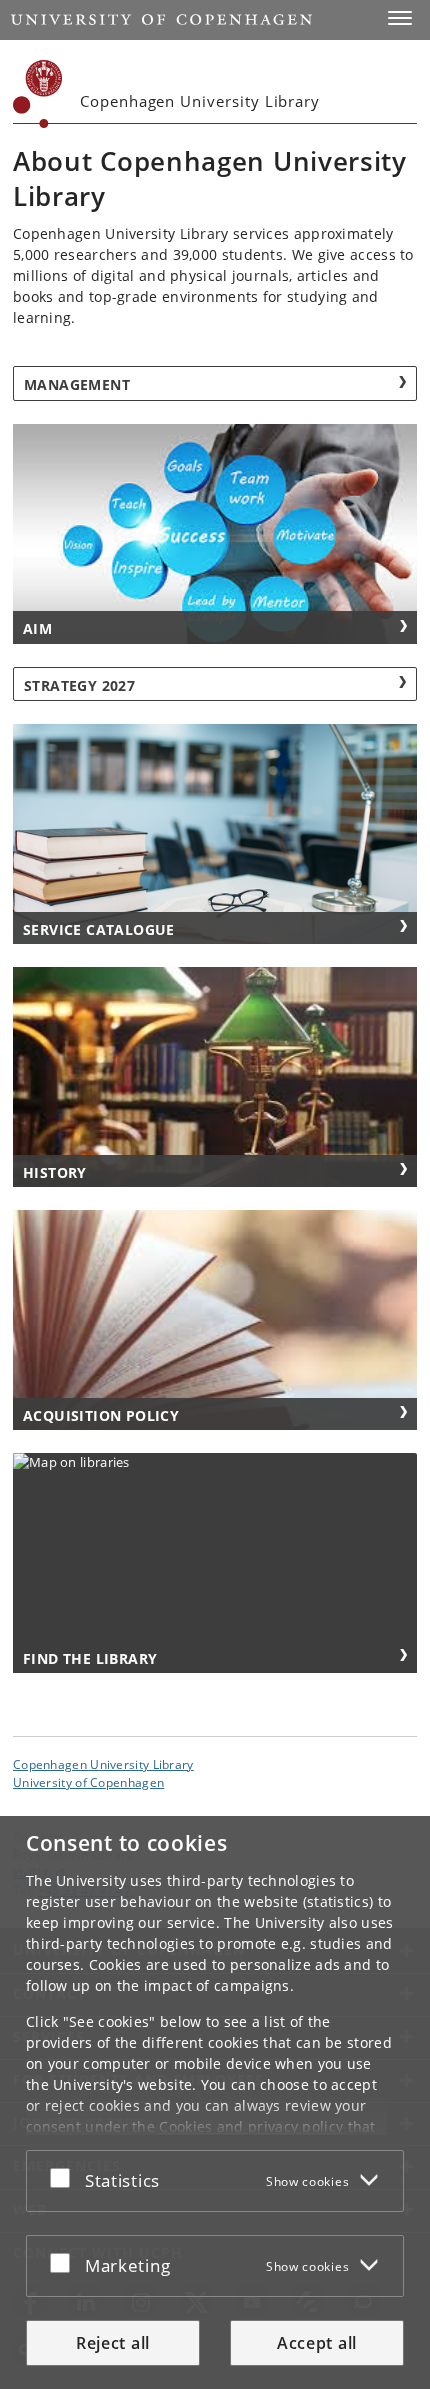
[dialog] (215, 2102)
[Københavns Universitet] (38, 94)
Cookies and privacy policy (251, 2126)
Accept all (317, 2343)
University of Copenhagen (88, 1782)
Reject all (113, 2343)
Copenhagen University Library (103, 1764)
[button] (400, 18)
